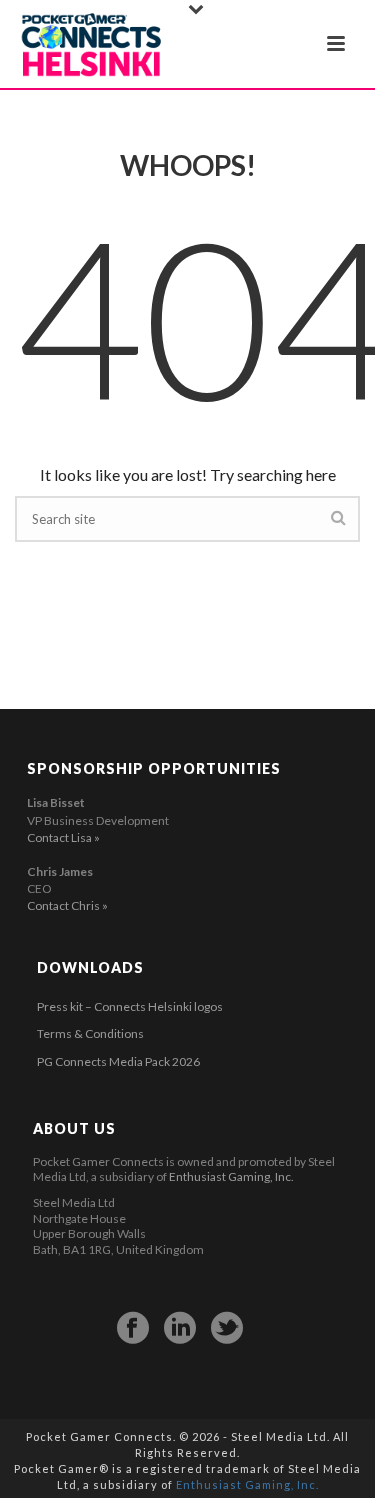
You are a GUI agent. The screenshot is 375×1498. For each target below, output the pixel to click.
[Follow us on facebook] (133, 1328)
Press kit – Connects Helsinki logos (130, 1006)
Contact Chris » (67, 905)
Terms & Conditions (90, 1033)
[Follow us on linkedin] (180, 1328)
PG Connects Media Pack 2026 (118, 1061)
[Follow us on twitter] (227, 1328)
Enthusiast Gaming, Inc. (231, 1176)
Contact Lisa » (63, 837)
